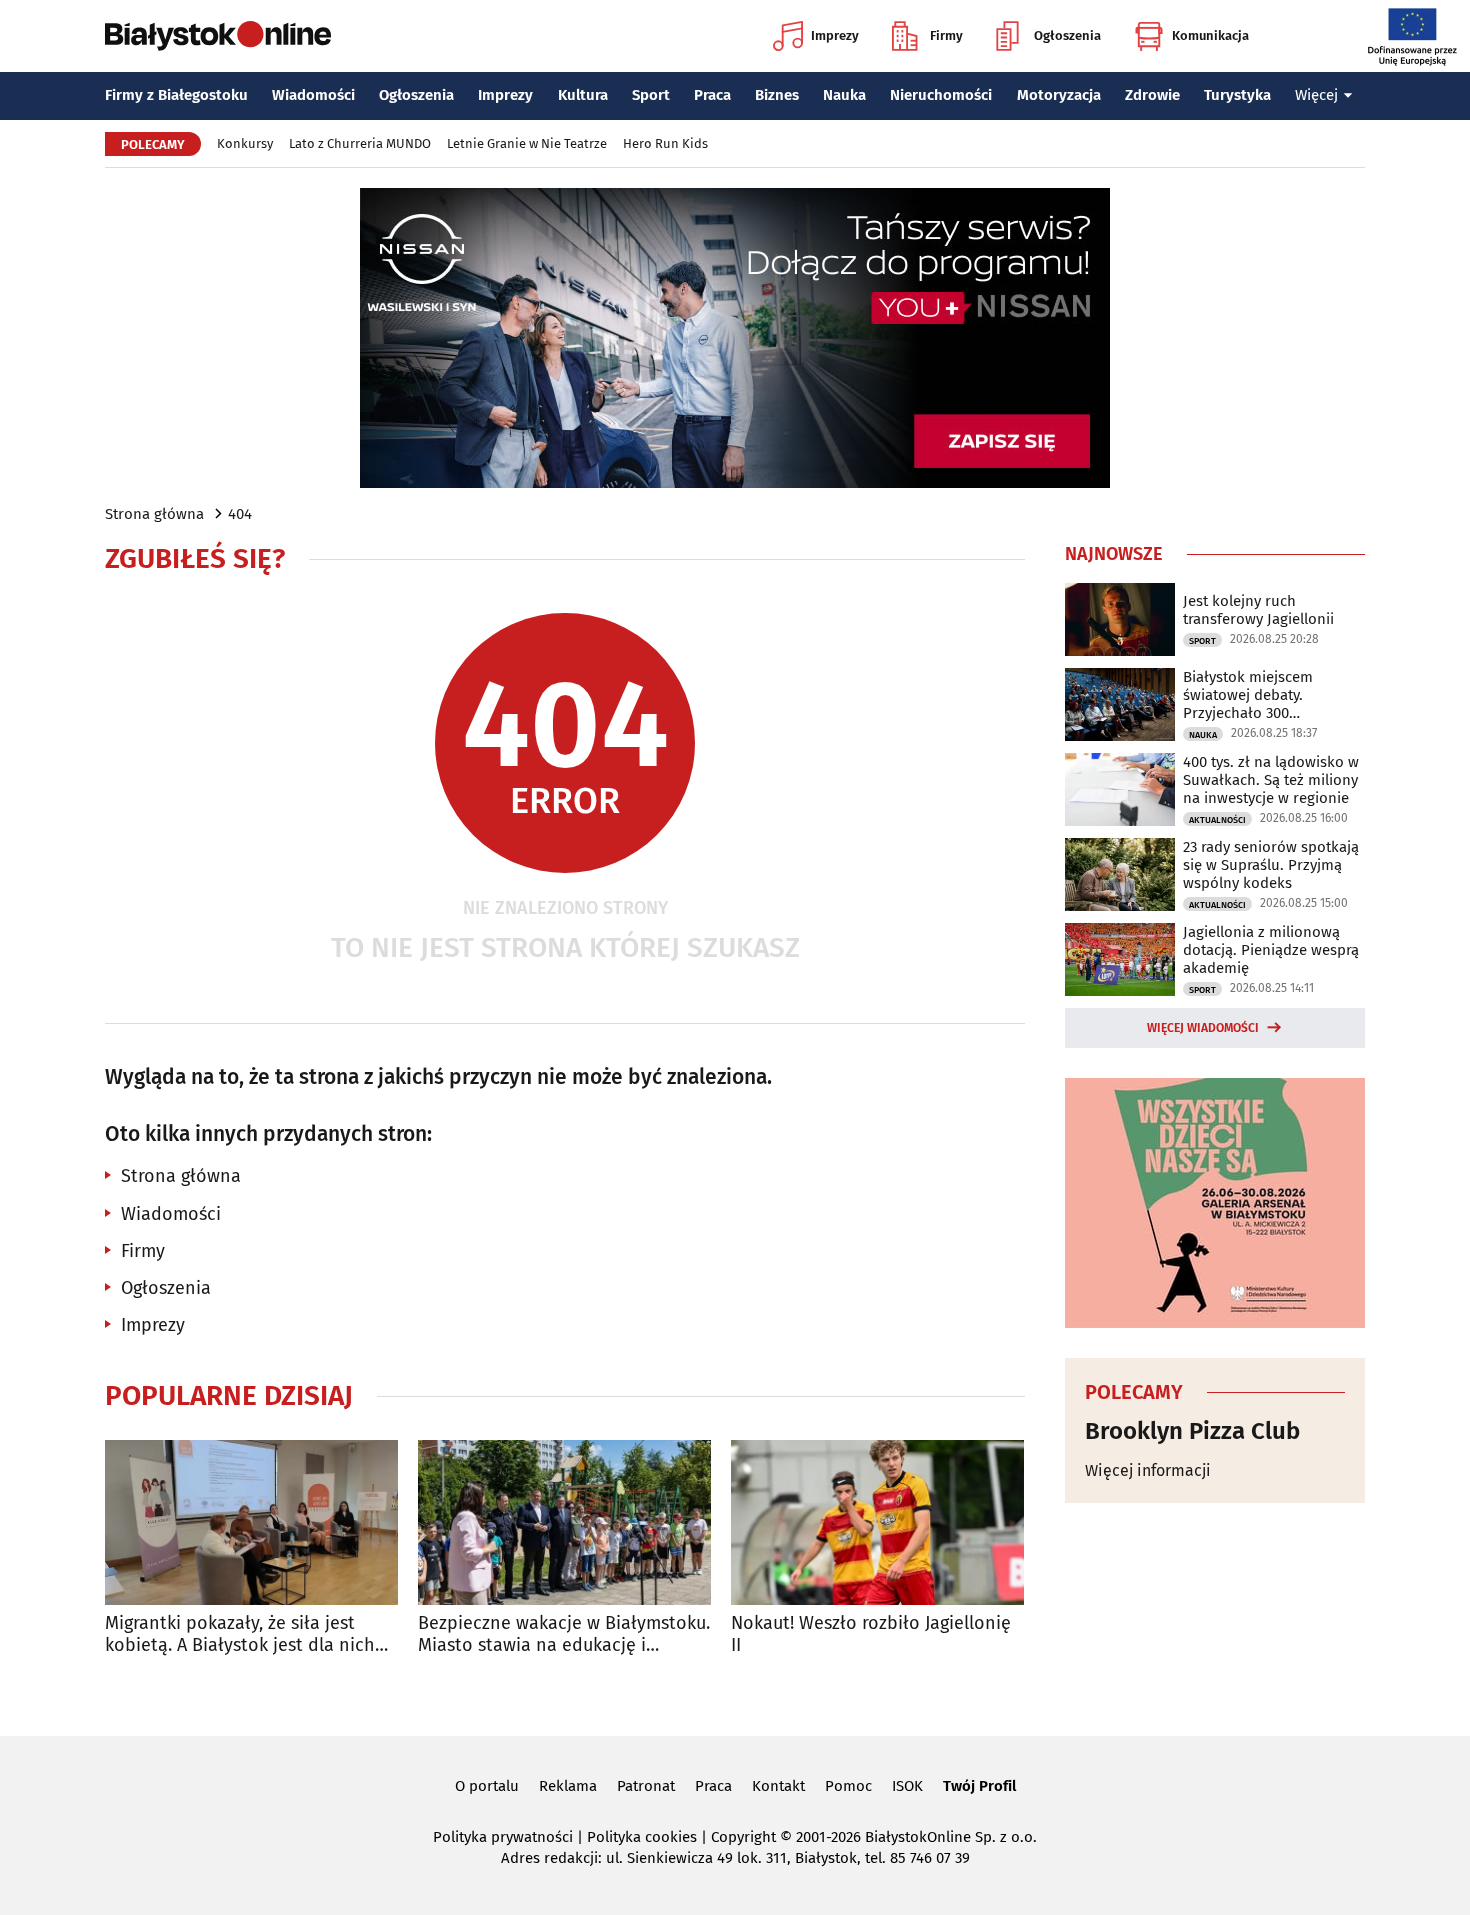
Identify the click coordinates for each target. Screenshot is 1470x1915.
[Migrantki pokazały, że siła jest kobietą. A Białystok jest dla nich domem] (251, 1522)
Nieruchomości (941, 95)
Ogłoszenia (1067, 35)
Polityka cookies (642, 1837)
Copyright (743, 1837)
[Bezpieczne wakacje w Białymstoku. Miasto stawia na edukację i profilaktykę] (564, 1522)
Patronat (646, 1786)
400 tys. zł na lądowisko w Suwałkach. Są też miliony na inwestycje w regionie (1271, 780)
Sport (651, 95)
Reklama (568, 1786)
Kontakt (778, 1786)
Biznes (777, 95)
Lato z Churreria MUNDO (360, 143)
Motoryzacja (1059, 95)
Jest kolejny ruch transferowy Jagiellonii (1258, 610)
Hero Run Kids (665, 143)
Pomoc (848, 1786)
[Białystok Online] (218, 36)
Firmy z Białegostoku (176, 95)
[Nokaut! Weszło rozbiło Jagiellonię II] (877, 1522)
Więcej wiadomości (1203, 1028)
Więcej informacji (1148, 1470)
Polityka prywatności (503, 1837)
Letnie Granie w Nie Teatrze (527, 143)
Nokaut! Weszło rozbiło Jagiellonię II (871, 1634)
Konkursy (245, 143)
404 (240, 514)
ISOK (907, 1786)
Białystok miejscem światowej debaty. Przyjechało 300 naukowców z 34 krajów (1263, 695)
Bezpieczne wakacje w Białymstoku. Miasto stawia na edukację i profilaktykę (564, 1634)
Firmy (946, 35)
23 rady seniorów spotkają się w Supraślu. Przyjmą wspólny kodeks (1271, 865)
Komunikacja (1210, 35)
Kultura (583, 95)
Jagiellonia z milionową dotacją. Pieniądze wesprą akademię (1271, 950)
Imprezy (835, 35)
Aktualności (1217, 820)
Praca (712, 95)
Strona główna (154, 514)
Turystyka (1237, 95)
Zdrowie (1152, 95)
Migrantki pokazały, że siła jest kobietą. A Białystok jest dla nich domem (240, 1634)
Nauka (844, 95)
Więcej (1316, 95)
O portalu (487, 1786)
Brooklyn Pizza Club (1192, 1431)
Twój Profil (979, 1786)
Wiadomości (313, 95)
